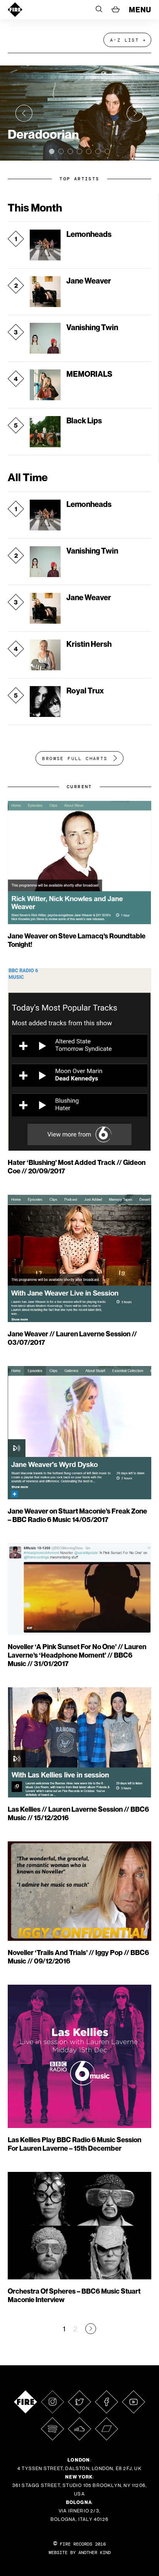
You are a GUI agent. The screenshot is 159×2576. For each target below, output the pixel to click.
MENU (140, 10)
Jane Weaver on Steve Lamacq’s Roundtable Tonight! (77, 940)
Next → (91, 2329)
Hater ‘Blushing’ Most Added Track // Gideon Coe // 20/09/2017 (77, 1167)
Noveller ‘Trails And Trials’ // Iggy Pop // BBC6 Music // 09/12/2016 (78, 1957)
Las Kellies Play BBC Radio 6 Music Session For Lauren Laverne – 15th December (74, 2144)
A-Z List (124, 40)
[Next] (135, 113)
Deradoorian (43, 134)
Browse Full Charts (75, 759)
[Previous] (24, 113)
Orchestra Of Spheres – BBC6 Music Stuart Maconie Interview (74, 2295)
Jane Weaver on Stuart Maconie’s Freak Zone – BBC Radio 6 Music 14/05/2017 (77, 1515)
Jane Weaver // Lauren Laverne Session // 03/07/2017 (72, 1338)
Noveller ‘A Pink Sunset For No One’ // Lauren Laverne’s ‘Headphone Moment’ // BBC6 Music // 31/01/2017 (77, 1655)
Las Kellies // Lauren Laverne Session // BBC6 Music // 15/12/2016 (78, 1813)
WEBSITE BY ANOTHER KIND (80, 2553)
